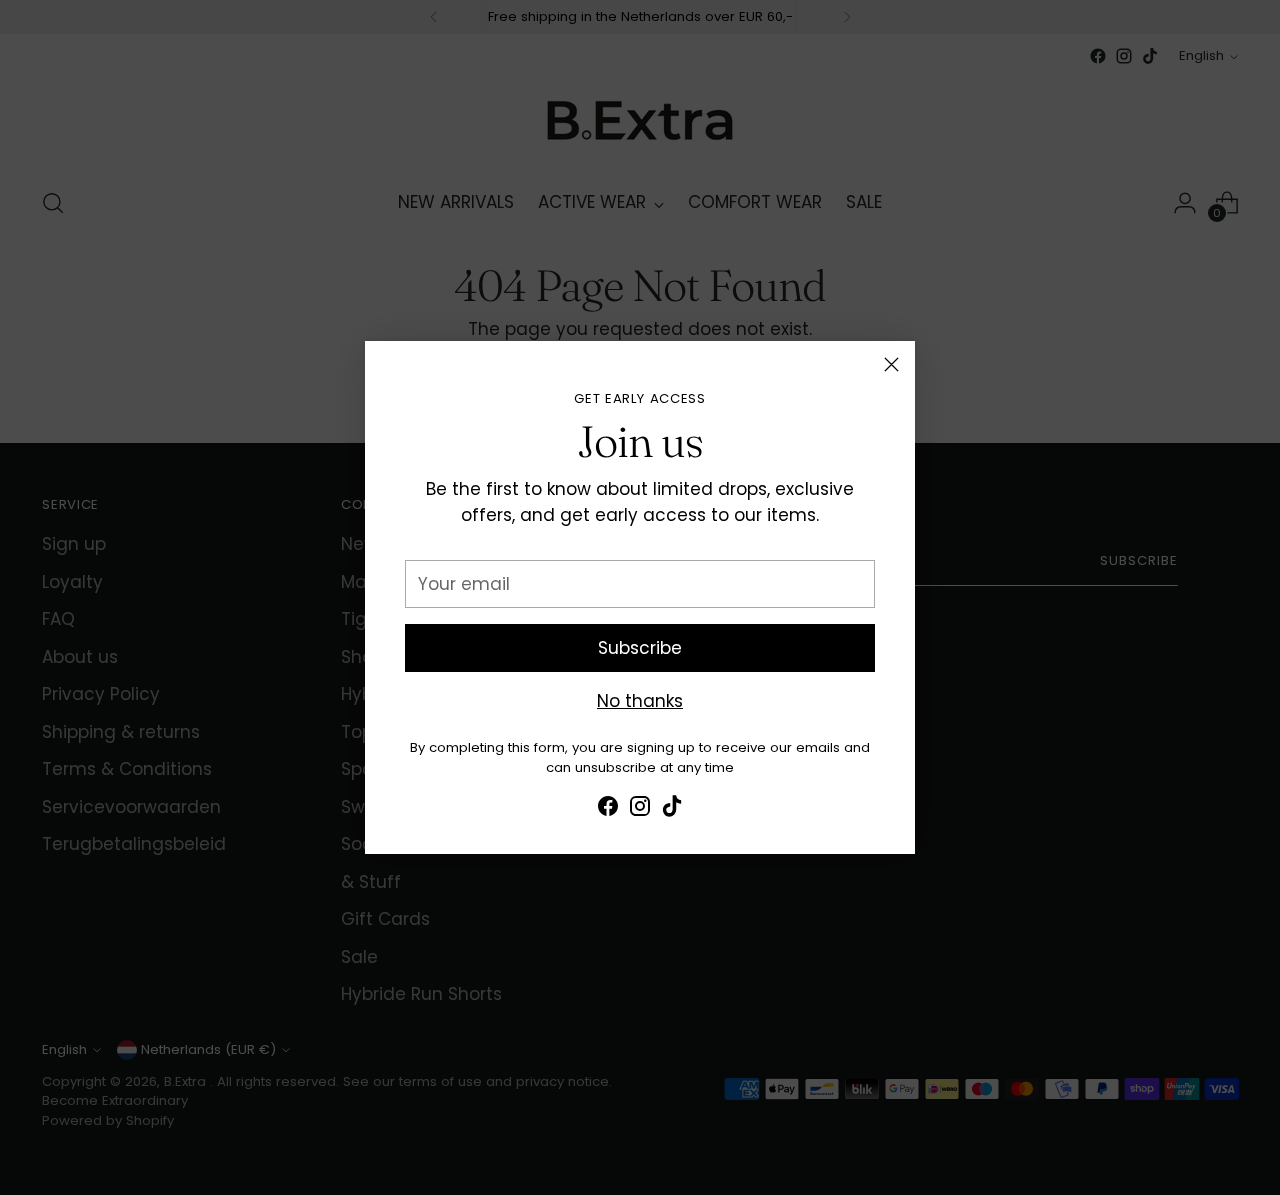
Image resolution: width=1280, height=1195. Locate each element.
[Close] (891, 364)
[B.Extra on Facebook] (608, 810)
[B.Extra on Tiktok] (672, 810)
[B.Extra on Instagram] (640, 810)
